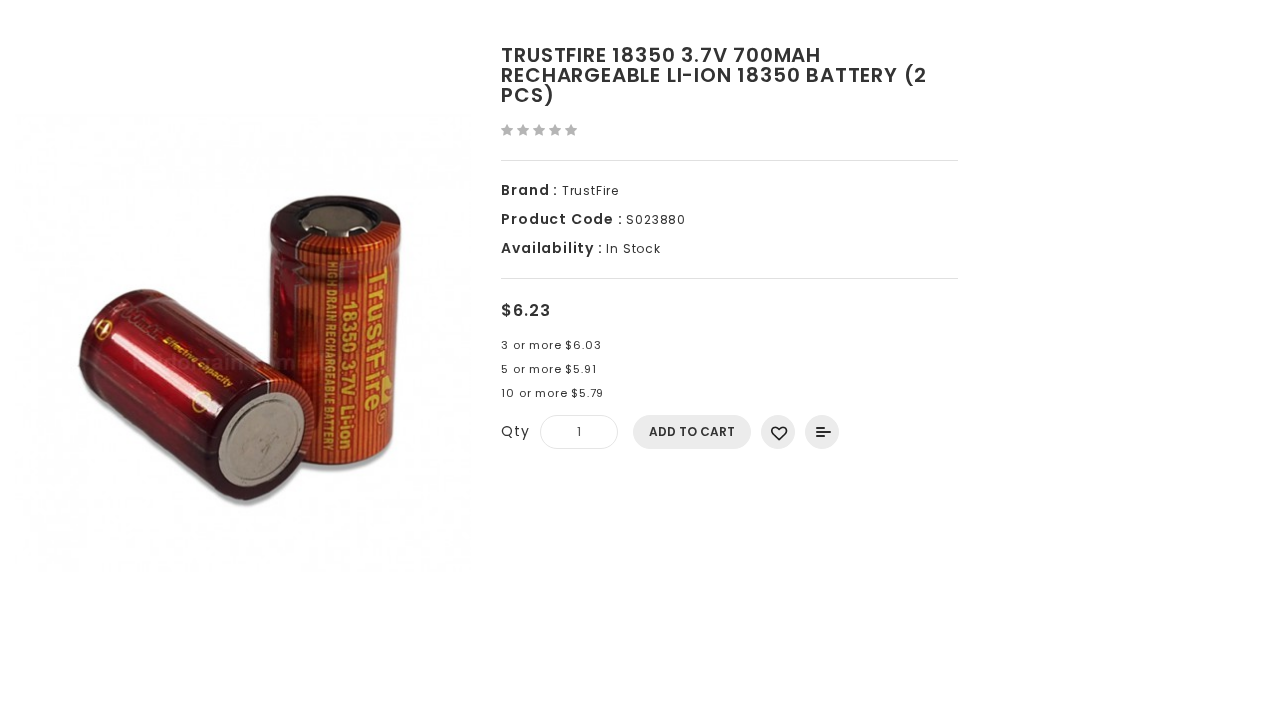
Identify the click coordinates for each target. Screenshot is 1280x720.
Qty (515, 431)
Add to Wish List (778, 432)
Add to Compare (822, 432)
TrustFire (590, 190)
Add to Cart (692, 431)
